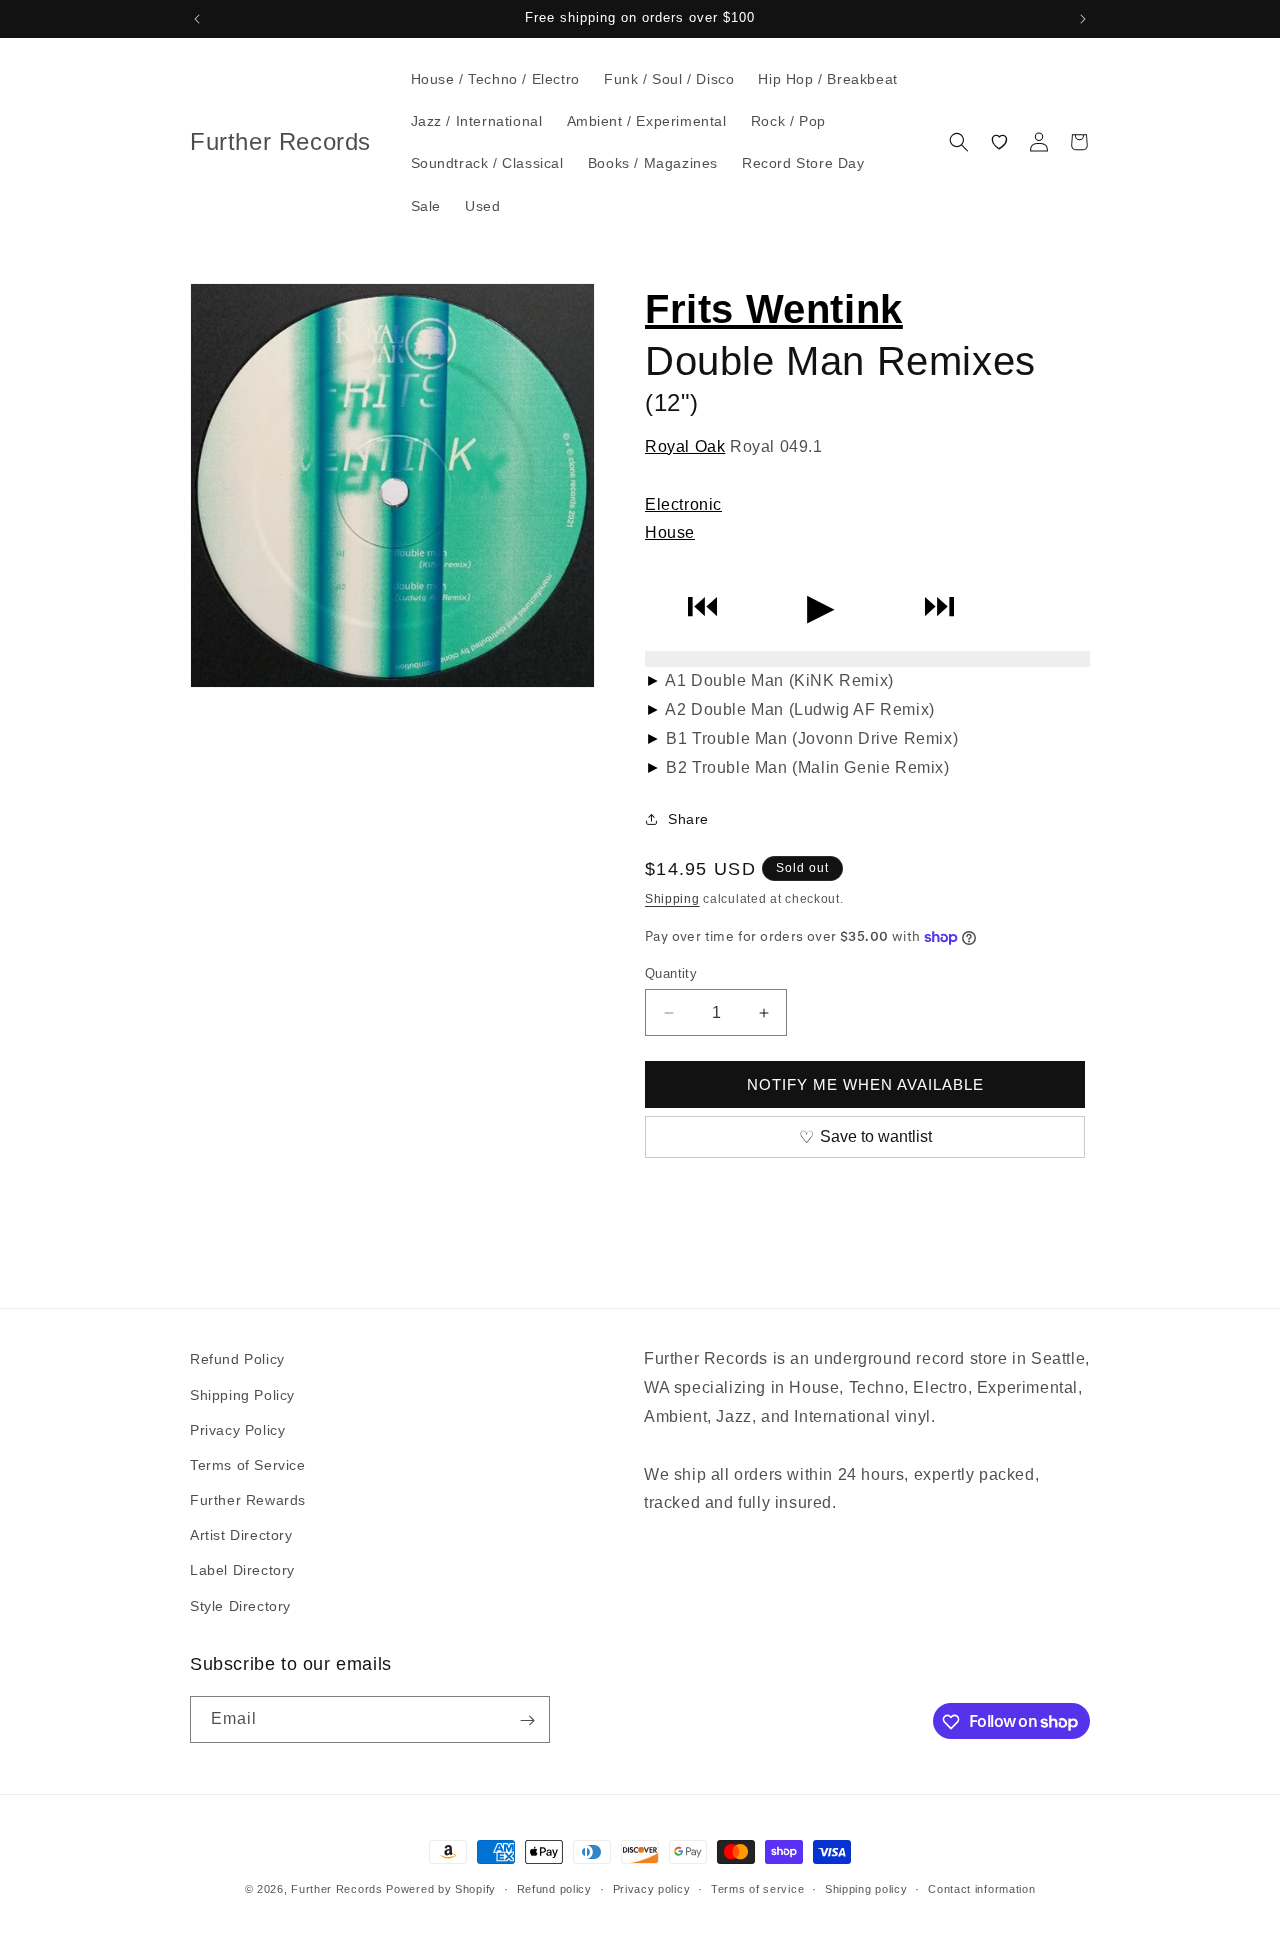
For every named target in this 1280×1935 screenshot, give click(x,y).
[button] (959, 142)
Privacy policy (652, 1888)
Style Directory (240, 1605)
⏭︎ (939, 606)
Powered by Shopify (441, 1889)
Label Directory (242, 1570)
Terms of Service (248, 1464)
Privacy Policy (237, 1429)
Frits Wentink (774, 309)
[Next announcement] (1083, 19)
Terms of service (757, 1888)
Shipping (672, 899)
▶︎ (821, 606)
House (670, 532)
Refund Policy (237, 1359)
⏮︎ (702, 606)
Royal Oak (685, 446)
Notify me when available (865, 1084)
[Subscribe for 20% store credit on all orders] (527, 1720)
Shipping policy (866, 1888)
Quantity (671, 973)
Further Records (337, 1889)
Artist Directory (241, 1535)
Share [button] (688, 819)
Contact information (981, 1888)
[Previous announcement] (197, 19)
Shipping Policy (242, 1394)
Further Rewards (248, 1499)
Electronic (683, 504)
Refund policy (554, 1888)
